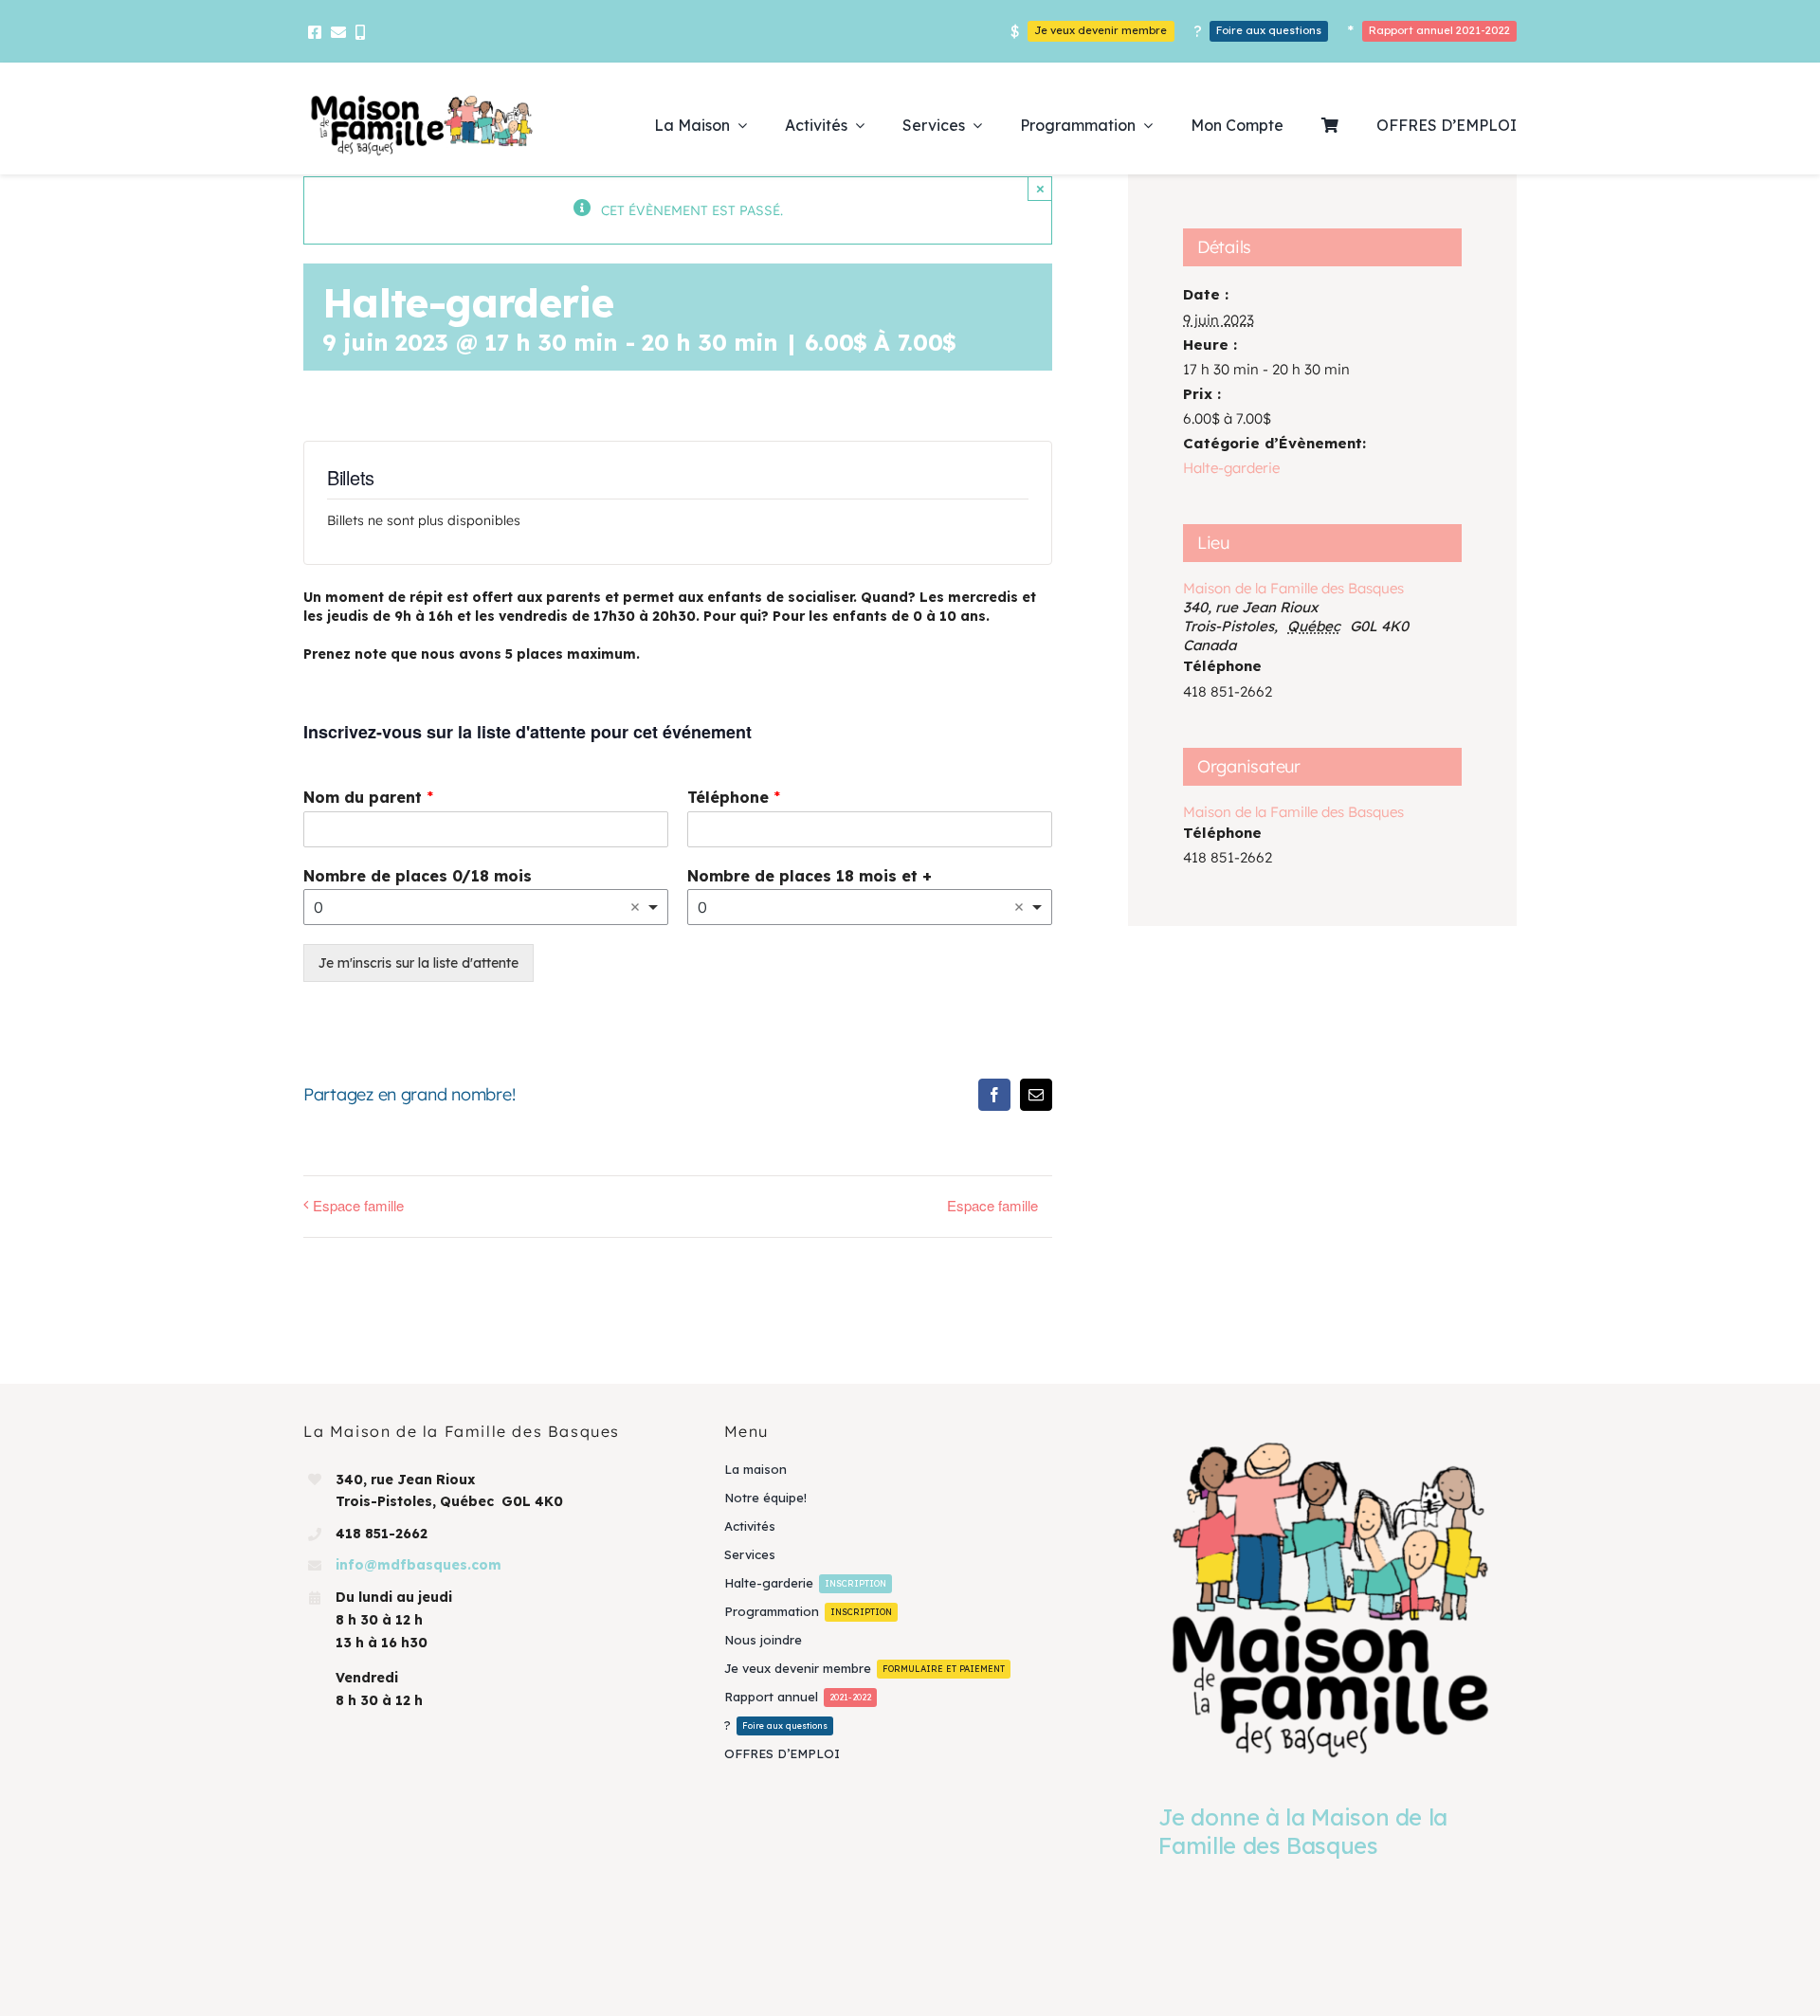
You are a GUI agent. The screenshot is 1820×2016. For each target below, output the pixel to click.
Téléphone (734, 797)
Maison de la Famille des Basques (1293, 588)
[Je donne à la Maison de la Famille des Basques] (1330, 1598)
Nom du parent (368, 797)
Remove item (635, 907)
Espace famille (358, 1205)
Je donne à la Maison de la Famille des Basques (1303, 1831)
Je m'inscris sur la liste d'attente (419, 963)
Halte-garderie (1231, 468)
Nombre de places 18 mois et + (810, 876)
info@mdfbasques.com (419, 1565)
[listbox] (486, 907)
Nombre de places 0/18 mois (418, 876)
